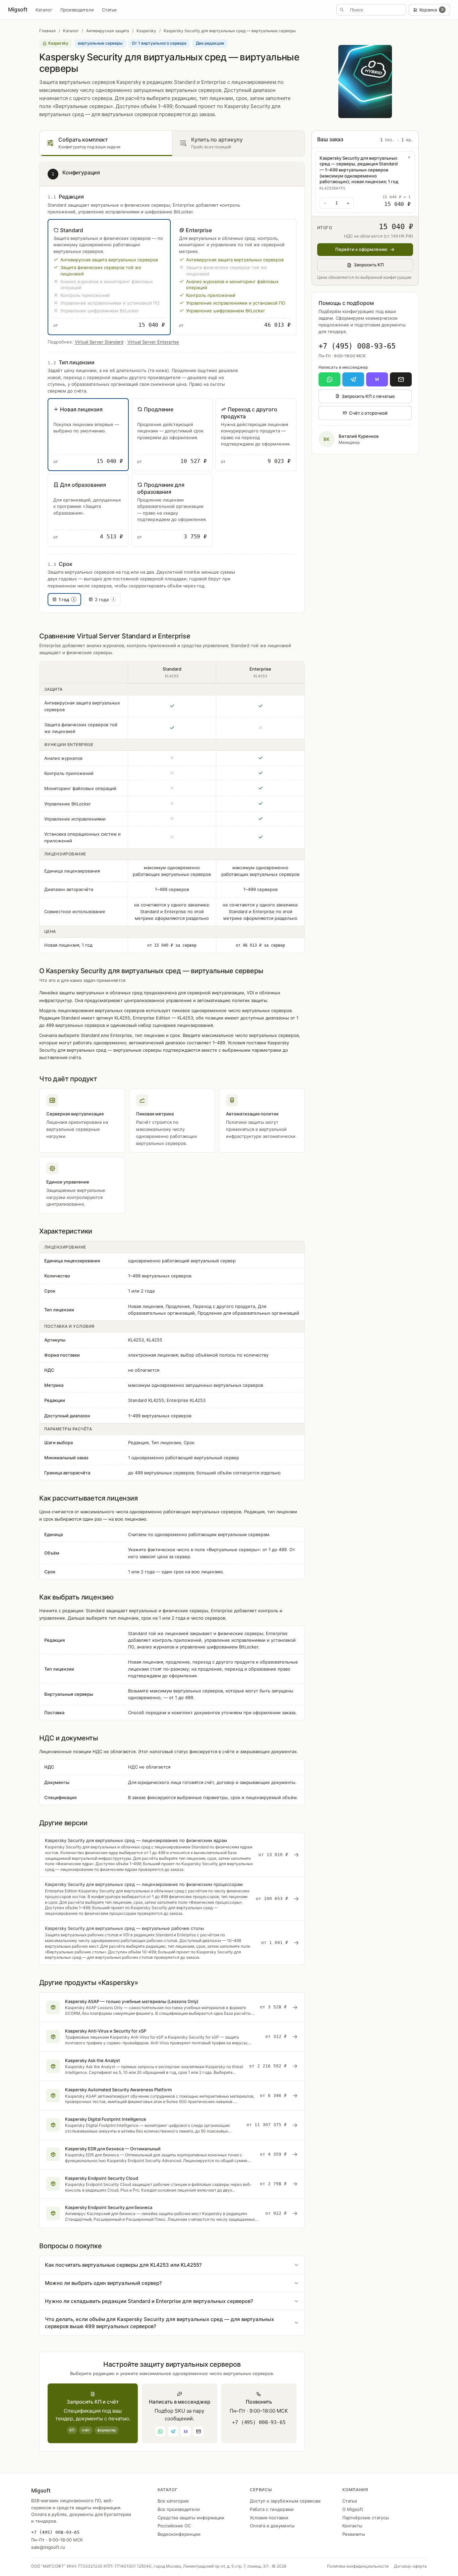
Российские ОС (174, 2526)
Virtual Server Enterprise (153, 342)
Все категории (173, 2501)
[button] (109, 277)
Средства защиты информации (191, 2518)
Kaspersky (146, 31)
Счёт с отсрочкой (368, 413)
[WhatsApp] (329, 379)
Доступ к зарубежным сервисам (285, 2501)
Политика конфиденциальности (358, 2566)
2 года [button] (105, 599)
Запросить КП (369, 265)
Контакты (352, 2526)
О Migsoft (353, 2509)
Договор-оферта (410, 2566)
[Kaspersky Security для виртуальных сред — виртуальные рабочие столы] (172, 1943)
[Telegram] (353, 379)
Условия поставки (269, 2518)
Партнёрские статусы (366, 2518)
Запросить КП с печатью (368, 396)
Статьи (109, 10)
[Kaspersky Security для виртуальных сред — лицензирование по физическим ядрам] (172, 1855)
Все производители (179, 2509)
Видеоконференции (179, 2534)
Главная (47, 31)
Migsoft (18, 9)
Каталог (44, 10)
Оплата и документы (272, 2526)
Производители (77, 10)
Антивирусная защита (108, 31)
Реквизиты (354, 2534)
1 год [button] (67, 599)
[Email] (401, 379)
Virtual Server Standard (99, 342)
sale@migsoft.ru (48, 2547)
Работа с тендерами (272, 2509)
